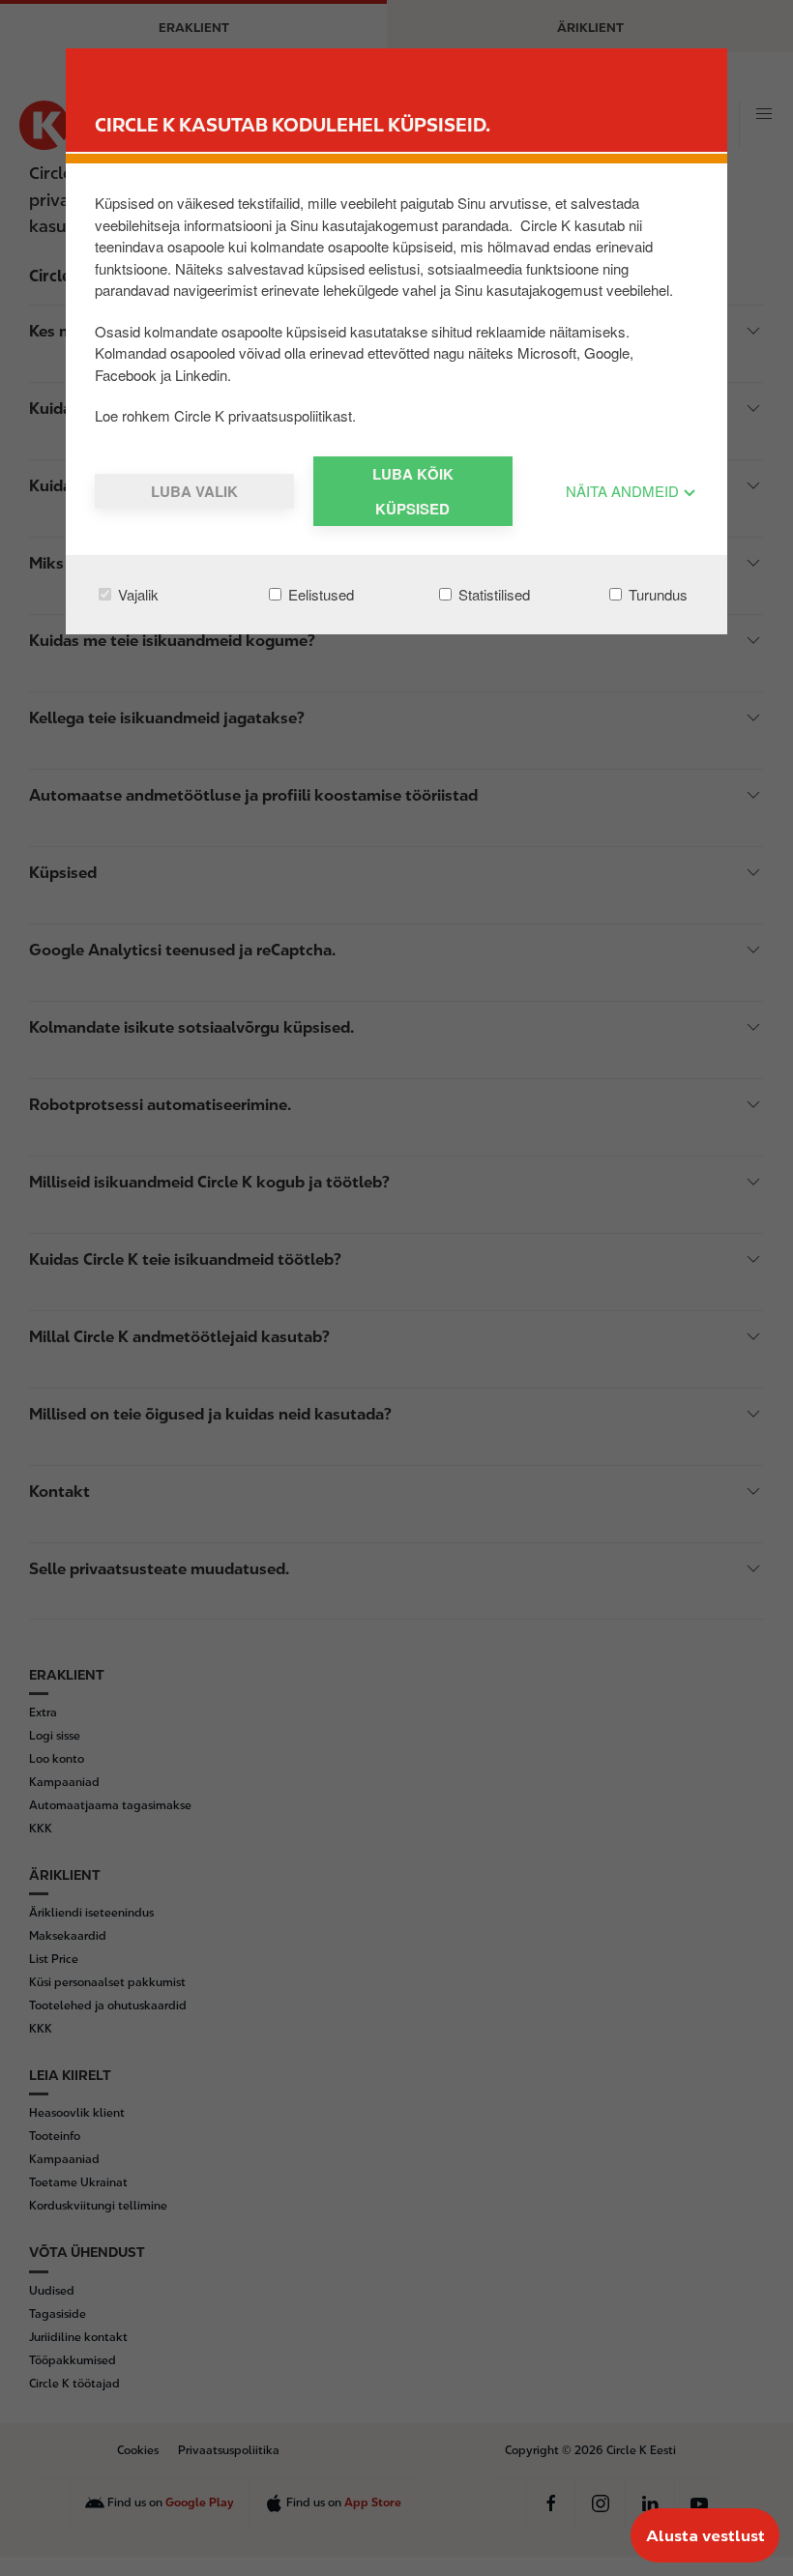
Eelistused (319, 594)
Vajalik (136, 594)
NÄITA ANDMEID (624, 491)
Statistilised (492, 594)
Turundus (656, 594)
